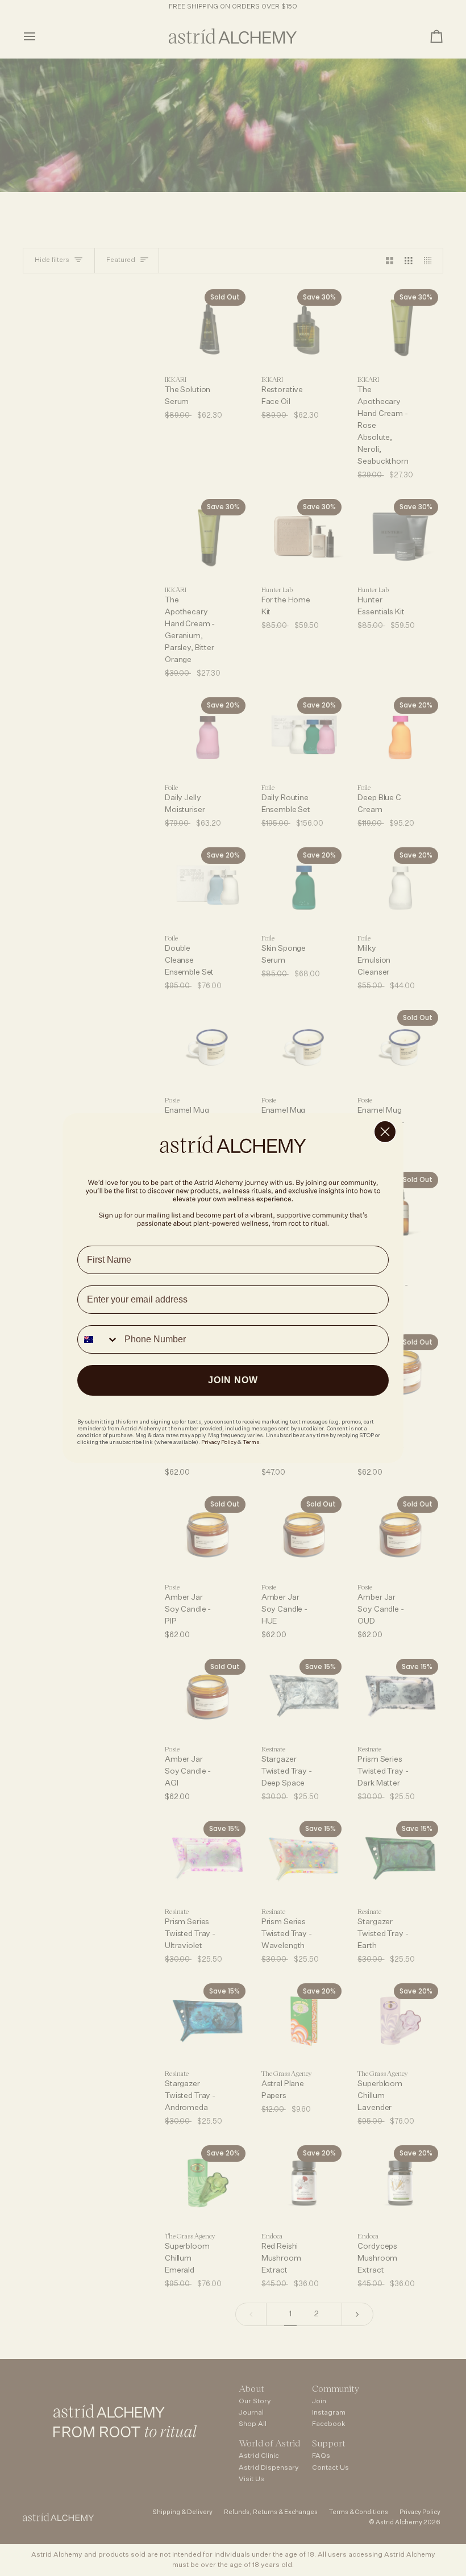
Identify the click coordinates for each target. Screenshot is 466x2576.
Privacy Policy (219, 1442)
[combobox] (98, 1339)
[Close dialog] (385, 1132)
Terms (251, 1442)
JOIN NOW (233, 1380)
